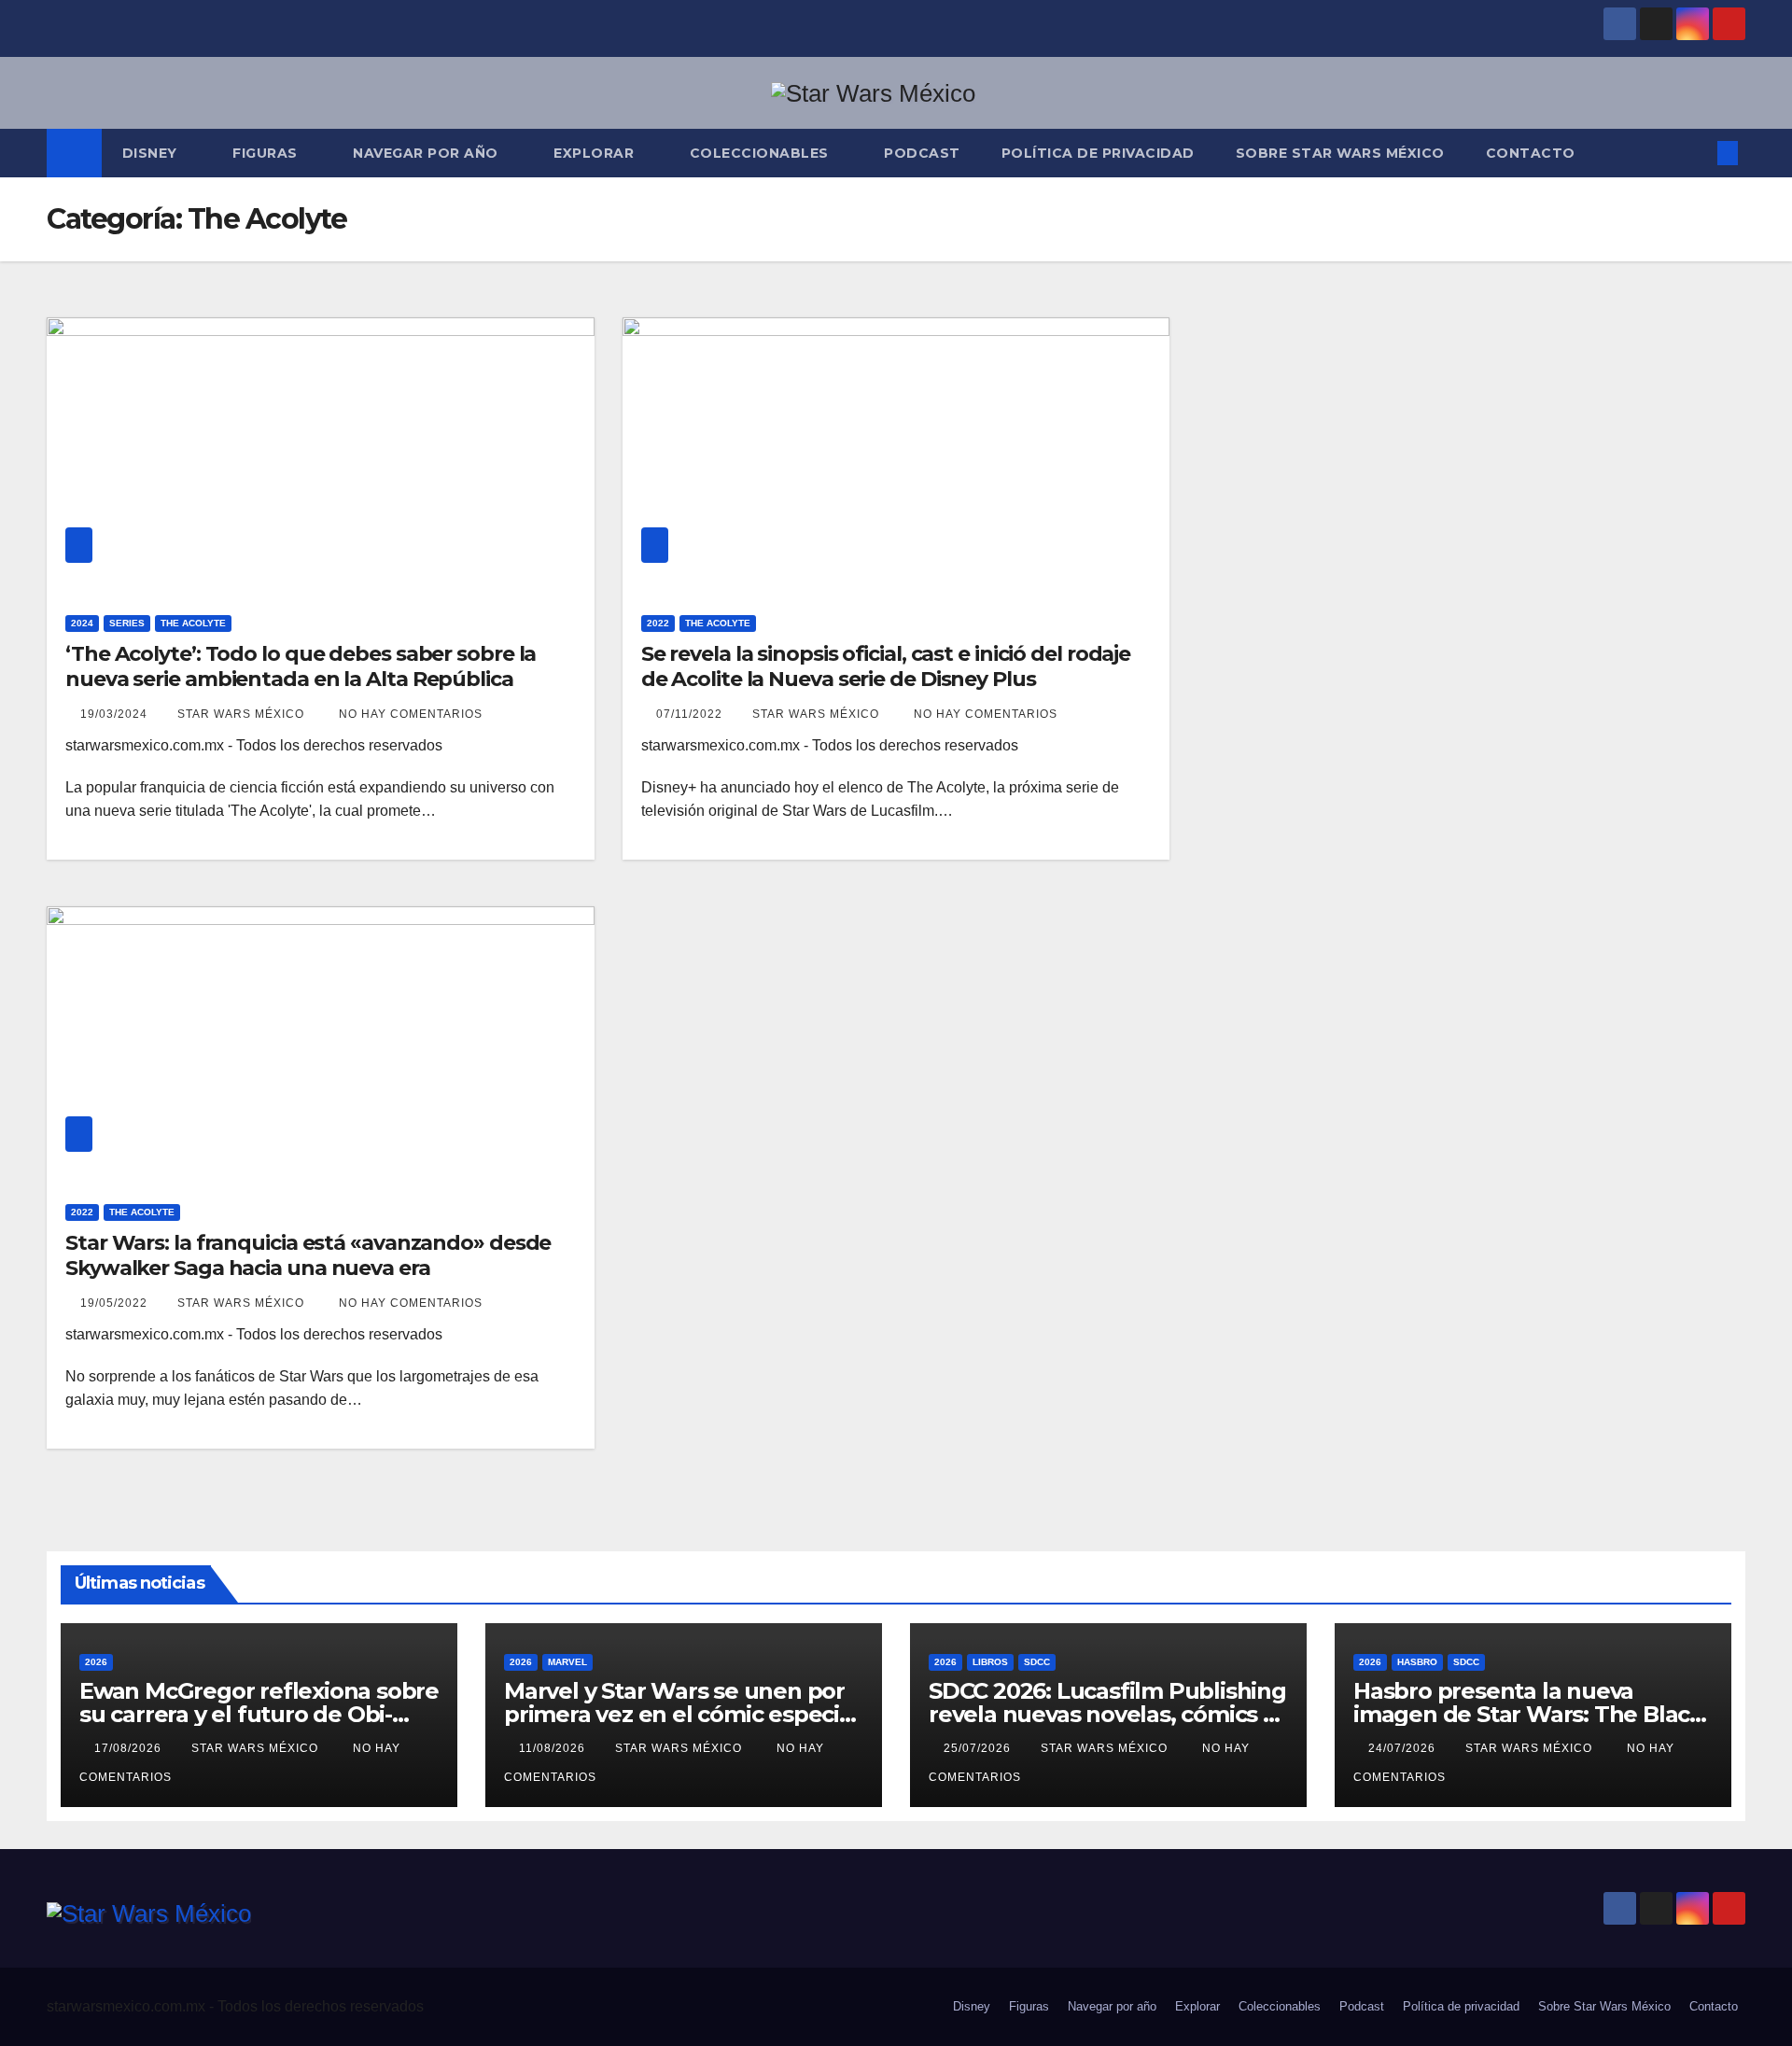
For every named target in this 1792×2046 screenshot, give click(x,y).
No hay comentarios (411, 714)
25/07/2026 (979, 1748)
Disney (152, 153)
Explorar (596, 153)
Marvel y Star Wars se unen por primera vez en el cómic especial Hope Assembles (681, 1714)
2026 (96, 1662)
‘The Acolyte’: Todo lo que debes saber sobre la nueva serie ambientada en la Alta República (301, 666)
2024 (82, 623)
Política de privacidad (1098, 153)
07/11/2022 (691, 714)
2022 (658, 623)
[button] (1697, 153)
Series (127, 623)
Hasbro (1417, 1662)
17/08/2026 (130, 1748)
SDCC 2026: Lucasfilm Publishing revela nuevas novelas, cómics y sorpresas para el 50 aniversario (1107, 1714)
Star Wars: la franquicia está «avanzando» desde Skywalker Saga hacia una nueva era (308, 1255)
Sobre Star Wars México (1340, 153)
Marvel (567, 1662)
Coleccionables (762, 153)
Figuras (267, 153)
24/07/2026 (1404, 1748)
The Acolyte (193, 623)
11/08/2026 (554, 1748)
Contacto (1531, 153)
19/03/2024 (116, 714)
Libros (990, 1662)
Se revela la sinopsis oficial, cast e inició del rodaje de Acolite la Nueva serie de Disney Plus (886, 666)
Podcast (922, 153)
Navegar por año (427, 153)
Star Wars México (243, 714)
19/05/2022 (116, 1303)
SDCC (1037, 1662)
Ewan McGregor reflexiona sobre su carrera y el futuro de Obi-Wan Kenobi (259, 1714)
